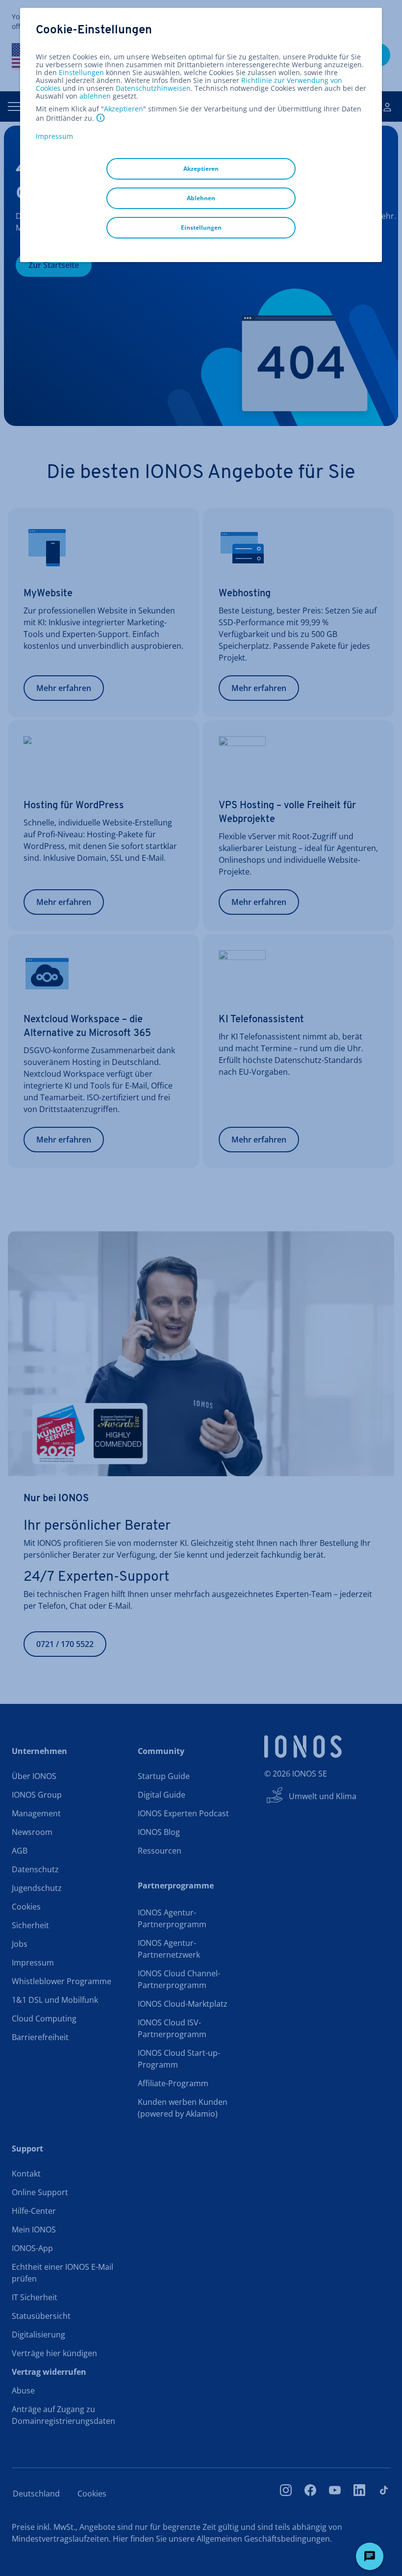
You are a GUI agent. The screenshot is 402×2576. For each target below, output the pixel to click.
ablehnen (95, 96)
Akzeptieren (124, 109)
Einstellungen (81, 73)
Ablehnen (201, 198)
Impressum (54, 136)
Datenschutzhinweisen (153, 88)
